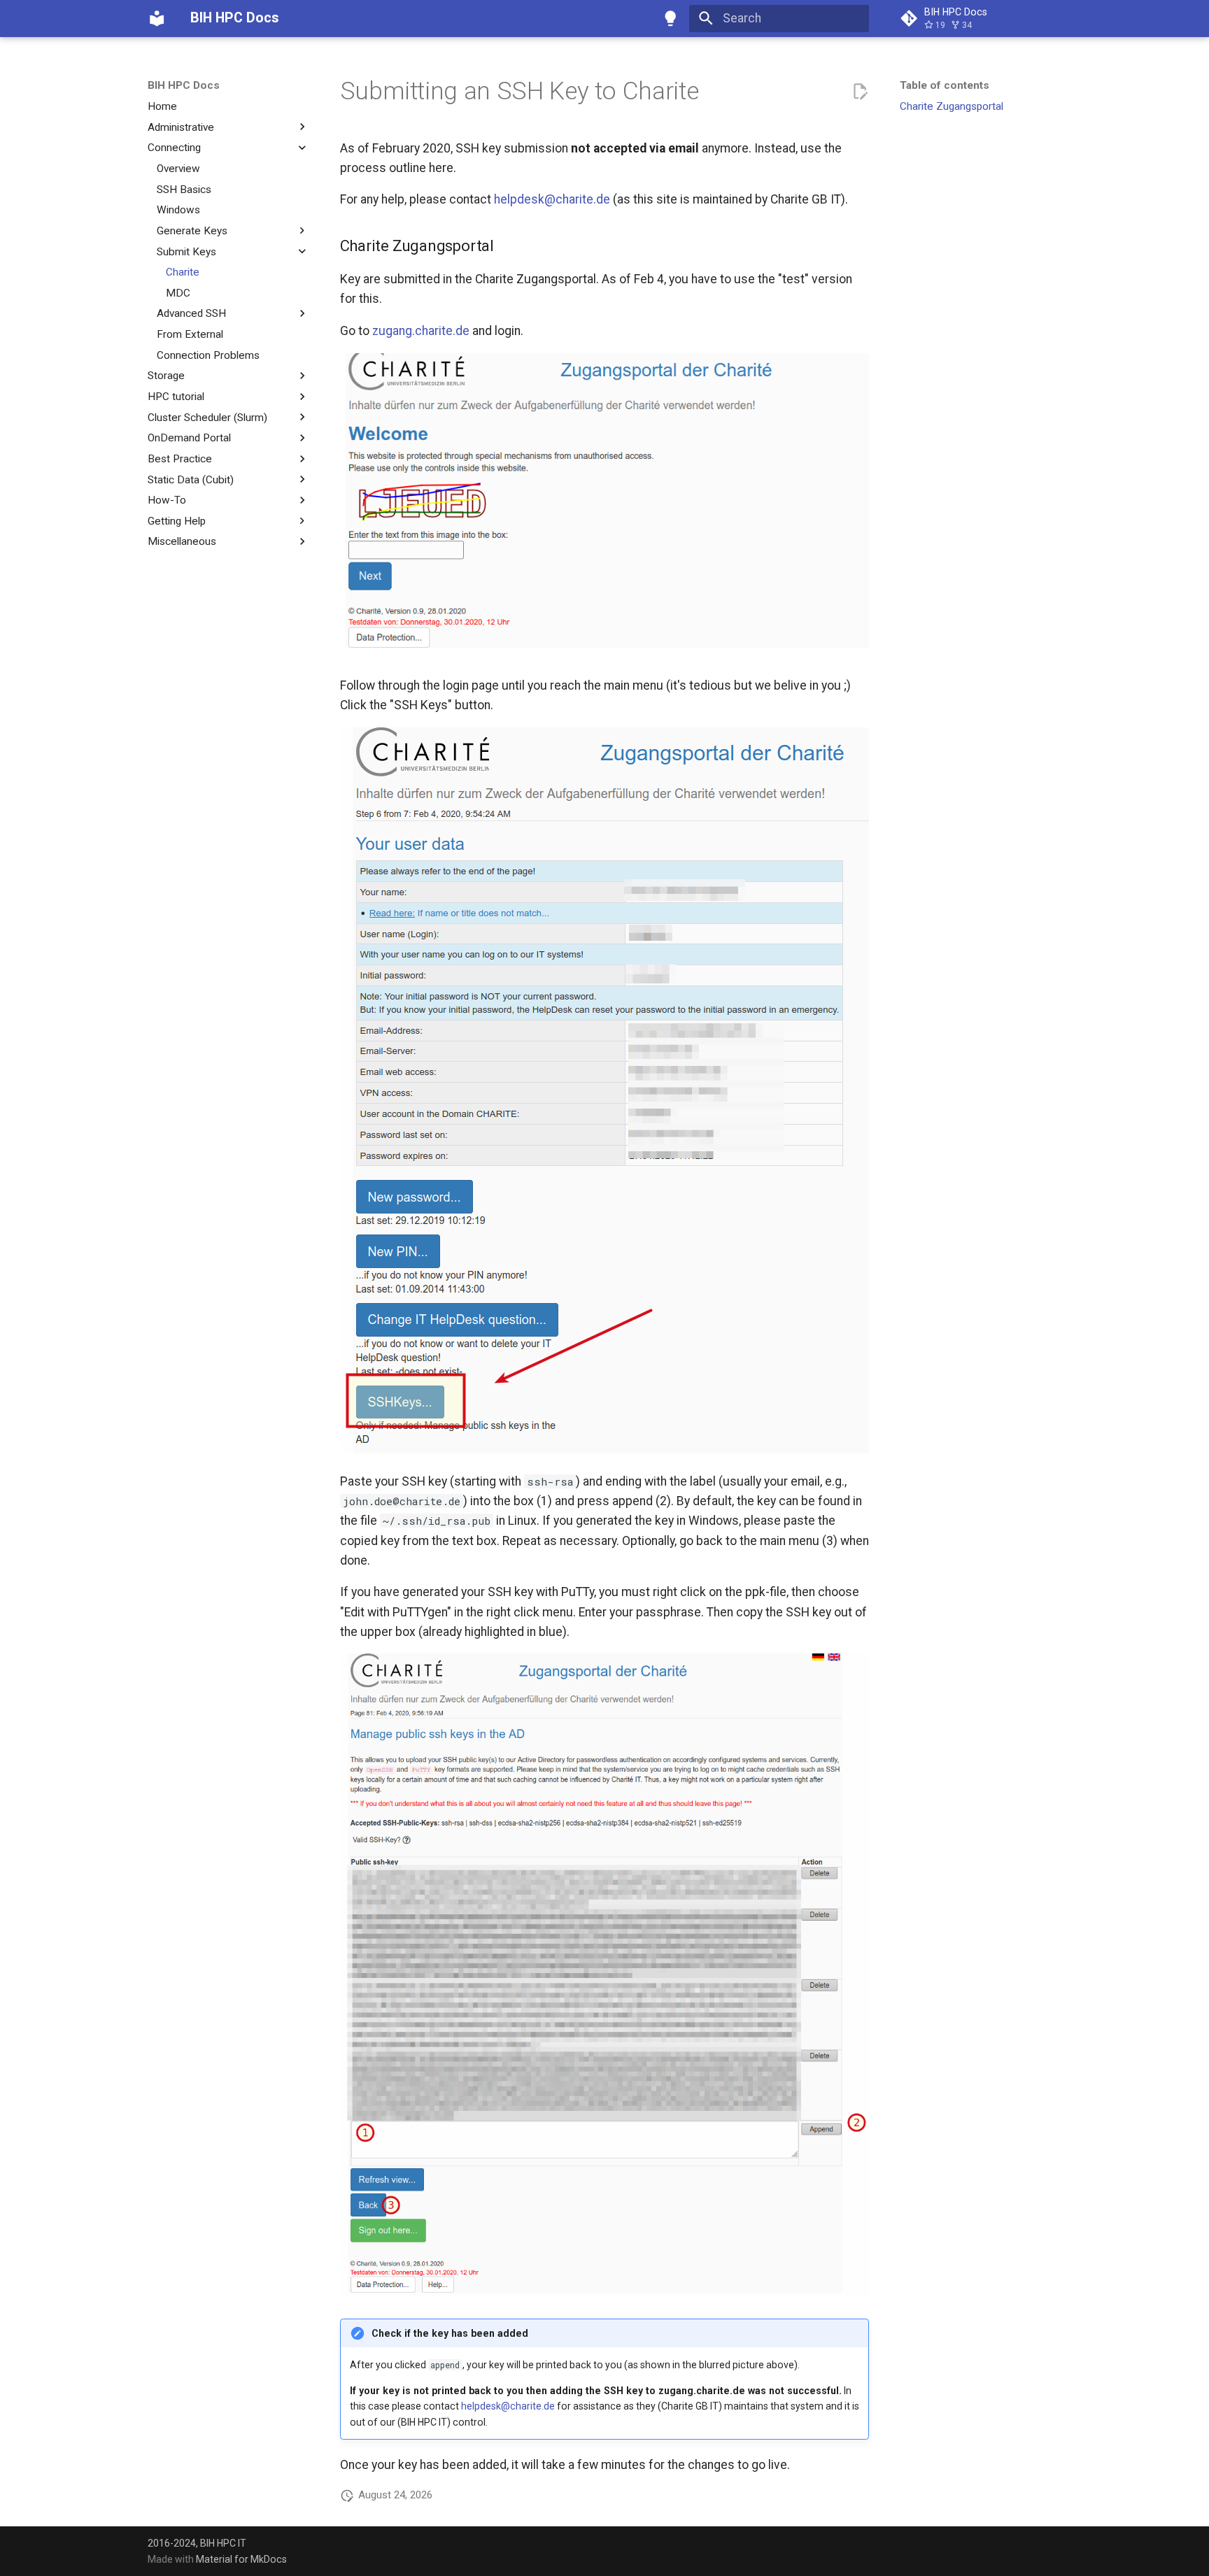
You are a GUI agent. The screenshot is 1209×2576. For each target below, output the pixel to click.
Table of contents (945, 85)
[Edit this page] (860, 92)
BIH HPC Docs (184, 85)
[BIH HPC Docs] (157, 18)
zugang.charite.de (421, 331)
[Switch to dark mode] (671, 18)
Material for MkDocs (241, 2559)
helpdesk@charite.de (552, 199)
